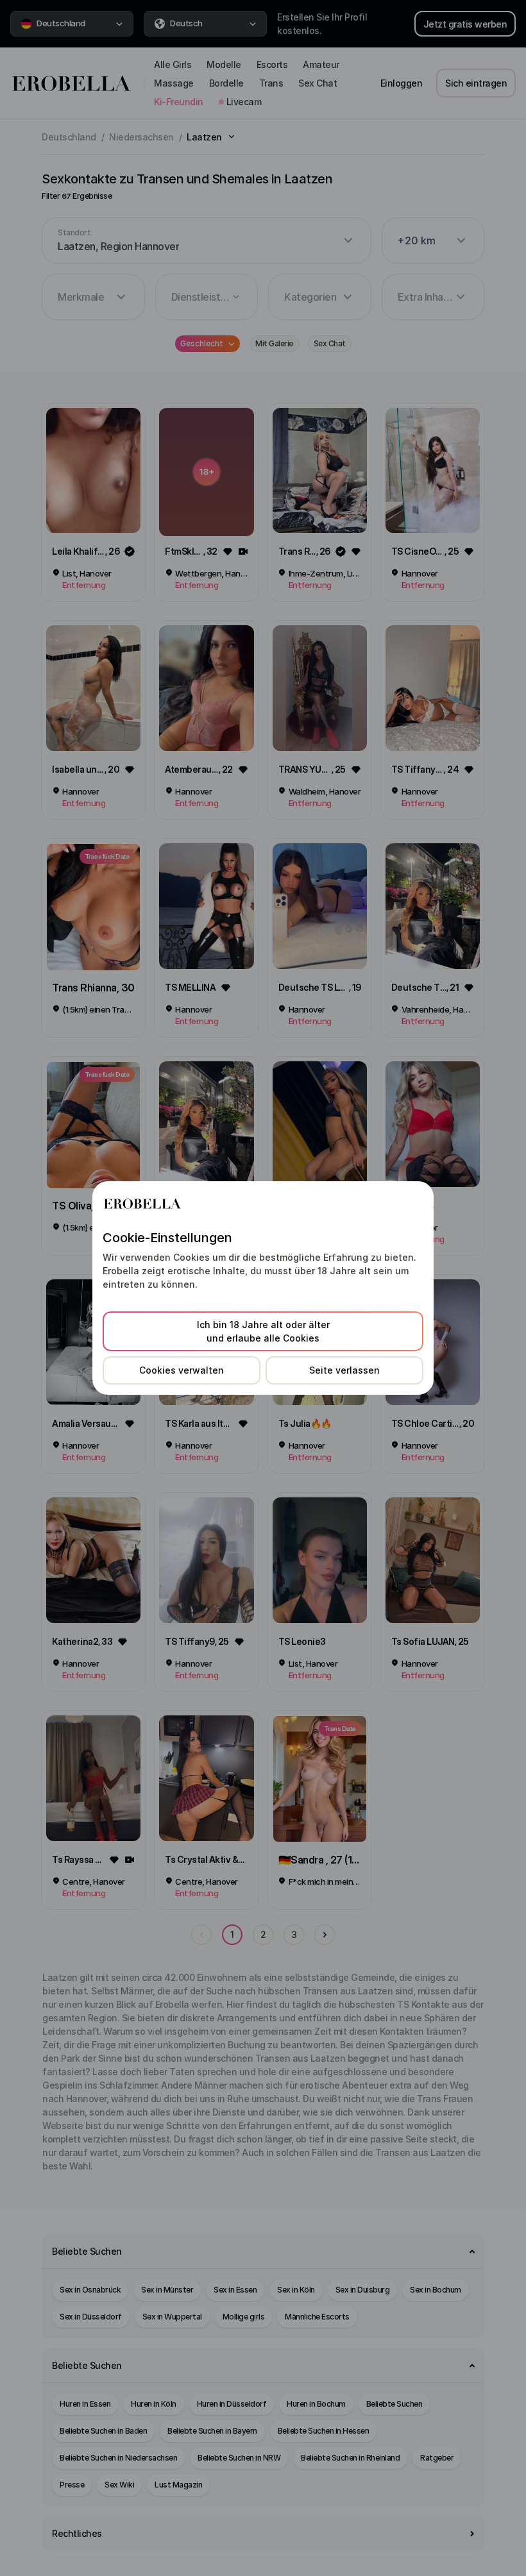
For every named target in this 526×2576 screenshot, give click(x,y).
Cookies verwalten (182, 1370)
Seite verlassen (344, 1370)
